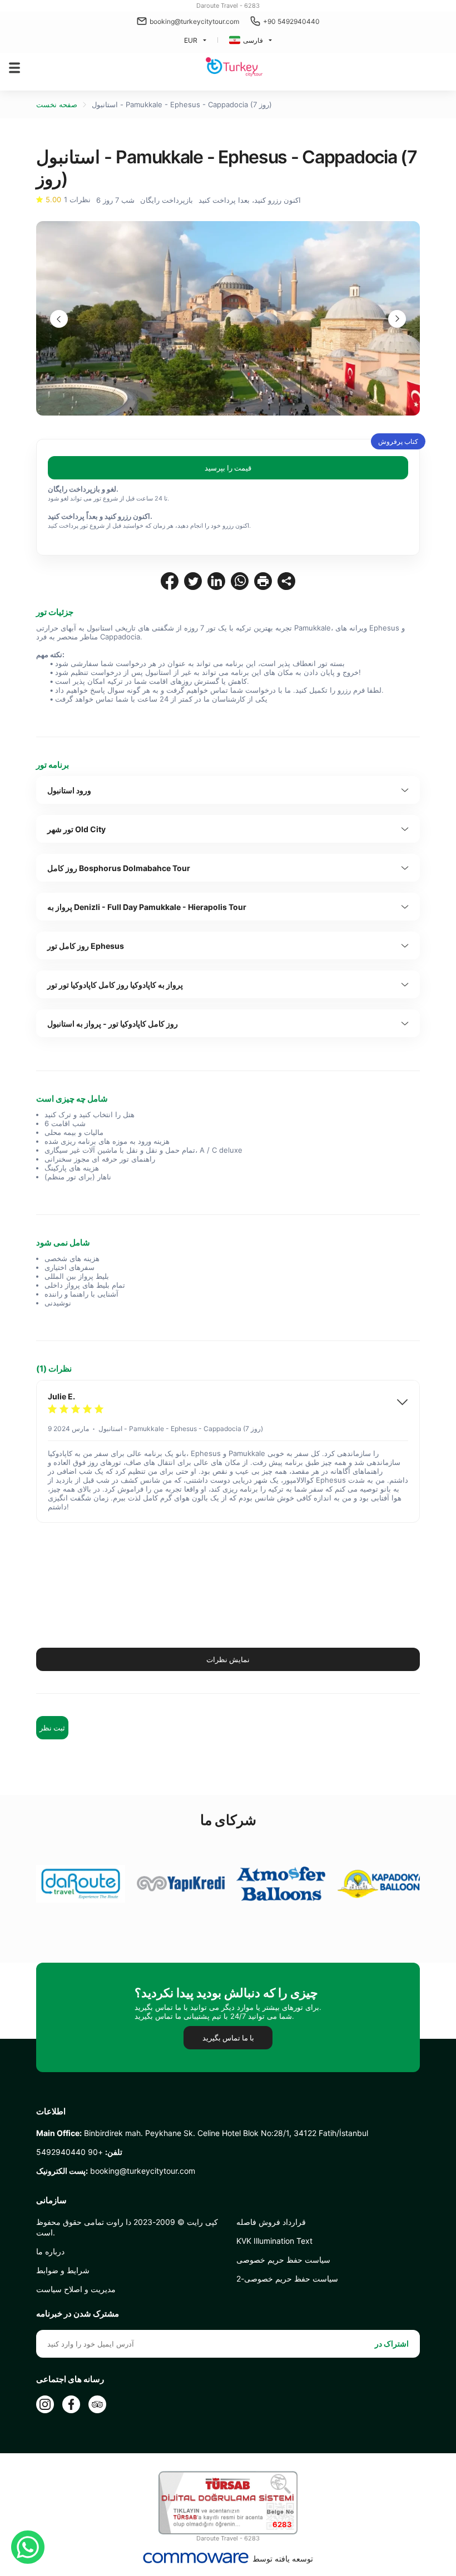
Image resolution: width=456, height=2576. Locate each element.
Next (397, 319)
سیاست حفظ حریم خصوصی (283, 2260)
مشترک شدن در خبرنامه (78, 2314)
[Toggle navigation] (14, 68)
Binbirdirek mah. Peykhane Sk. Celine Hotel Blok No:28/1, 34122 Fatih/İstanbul (202, 2133)
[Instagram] (45, 2404)
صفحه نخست (57, 104)
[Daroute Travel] (234, 67)
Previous (59, 319)
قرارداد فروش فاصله (271, 2222)
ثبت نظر (52, 1728)
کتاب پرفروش (398, 441)
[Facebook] (71, 2404)
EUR (191, 40)
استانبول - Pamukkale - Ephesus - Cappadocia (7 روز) (182, 104)
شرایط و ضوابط (63, 2270)
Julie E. (61, 1396)
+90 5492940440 (291, 21)
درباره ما (50, 2251)
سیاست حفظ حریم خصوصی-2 (287, 2279)
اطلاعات (51, 2112)
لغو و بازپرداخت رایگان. (83, 489)
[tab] (228, 790)
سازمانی (51, 2200)
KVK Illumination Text (274, 2241)
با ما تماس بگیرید (228, 2038)
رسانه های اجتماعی (70, 2379)
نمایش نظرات (228, 1659)
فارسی (253, 40)
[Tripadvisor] (97, 2404)
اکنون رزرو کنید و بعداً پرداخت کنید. (100, 516)
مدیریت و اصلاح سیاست (76, 2289)
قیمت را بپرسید (228, 468)
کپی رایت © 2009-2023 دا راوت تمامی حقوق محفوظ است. (127, 2227)
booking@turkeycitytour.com (194, 21)
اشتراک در (392, 2344)
